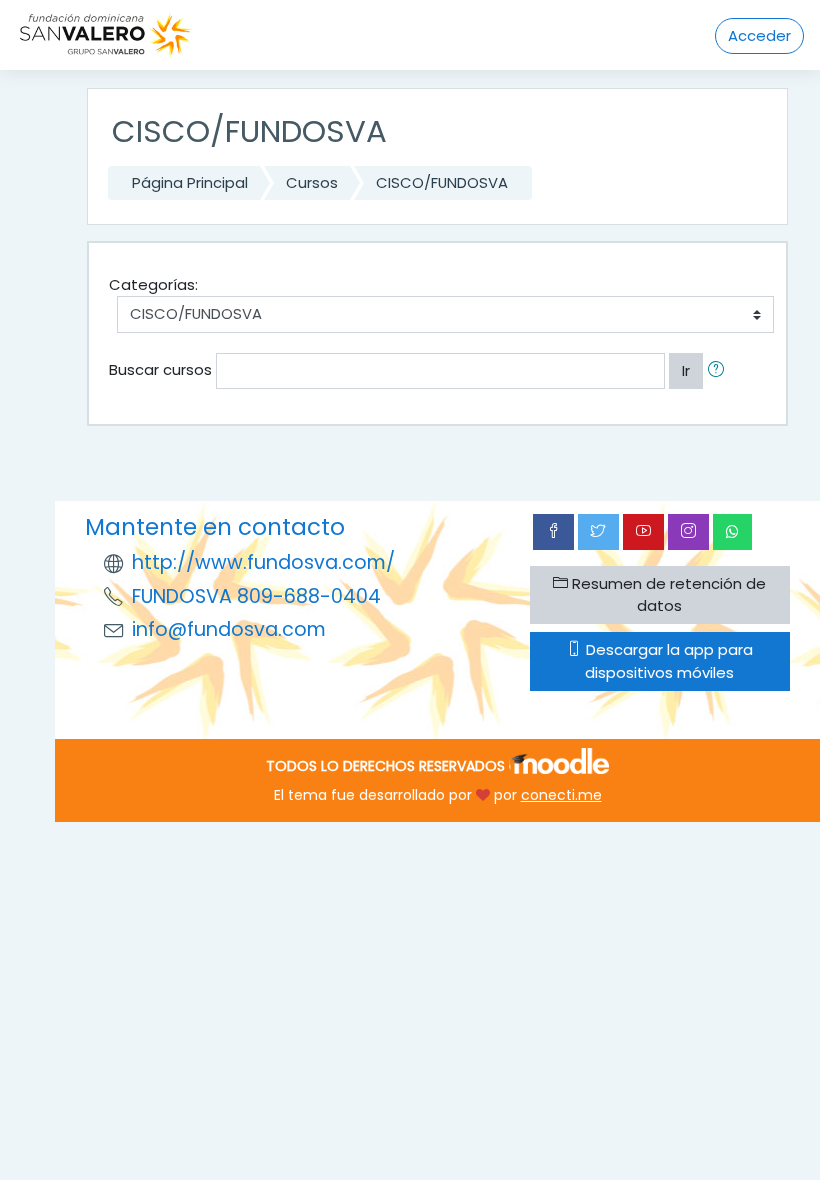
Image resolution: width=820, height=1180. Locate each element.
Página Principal (190, 182)
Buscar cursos (160, 369)
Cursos (312, 182)
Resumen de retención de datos (667, 594)
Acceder (759, 35)
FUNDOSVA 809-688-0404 (256, 596)
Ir (686, 370)
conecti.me (561, 795)
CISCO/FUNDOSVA (442, 182)
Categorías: (153, 284)
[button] (720, 371)
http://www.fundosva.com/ (263, 562)
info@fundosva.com (229, 629)
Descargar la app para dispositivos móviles (667, 660)
